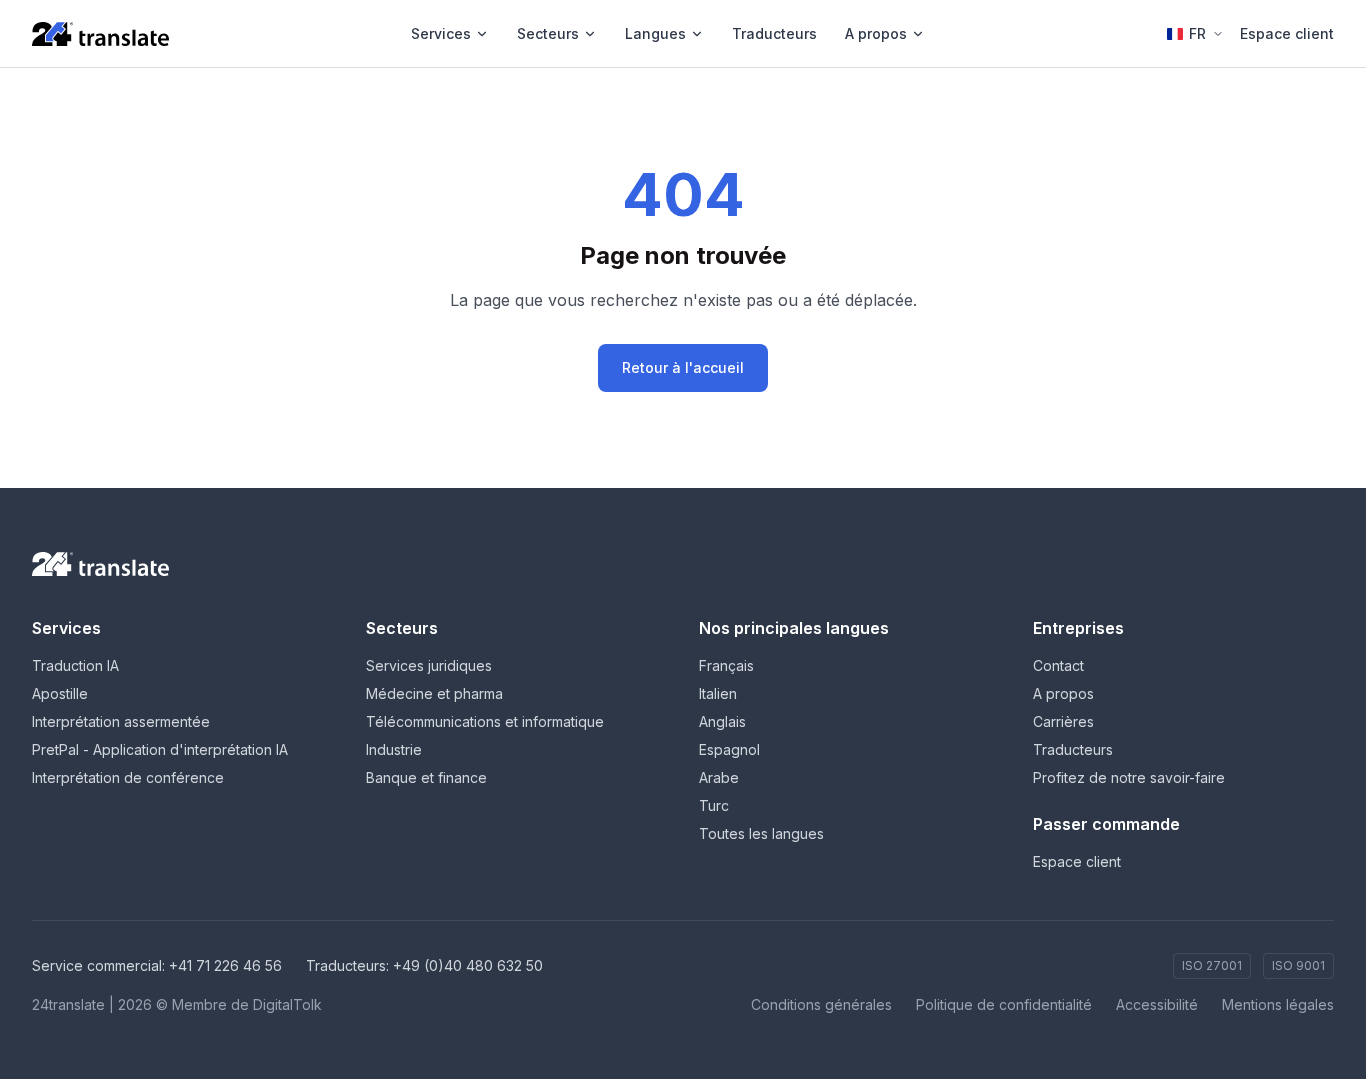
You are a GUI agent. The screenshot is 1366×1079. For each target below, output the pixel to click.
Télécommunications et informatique (485, 721)
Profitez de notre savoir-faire (1129, 777)
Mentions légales (1278, 1004)
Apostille (60, 693)
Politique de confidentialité (1004, 1004)
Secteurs (548, 33)
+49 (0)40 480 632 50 (468, 965)
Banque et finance (426, 777)
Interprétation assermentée (121, 721)
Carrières (1063, 721)
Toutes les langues (761, 833)
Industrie (394, 749)
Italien (718, 693)
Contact (1058, 665)
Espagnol (729, 749)
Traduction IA (75, 665)
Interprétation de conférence (128, 777)
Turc (714, 805)
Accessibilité (1157, 1004)
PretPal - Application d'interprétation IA (160, 749)
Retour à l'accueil (683, 367)
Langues (655, 33)
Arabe (719, 777)
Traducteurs (774, 33)
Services (441, 33)
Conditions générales (821, 1004)
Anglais (722, 721)
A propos (876, 33)
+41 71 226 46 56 (225, 965)
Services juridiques (429, 665)
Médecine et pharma (434, 693)
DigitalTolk (287, 1004)
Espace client (1287, 33)
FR (1197, 33)
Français (726, 665)
